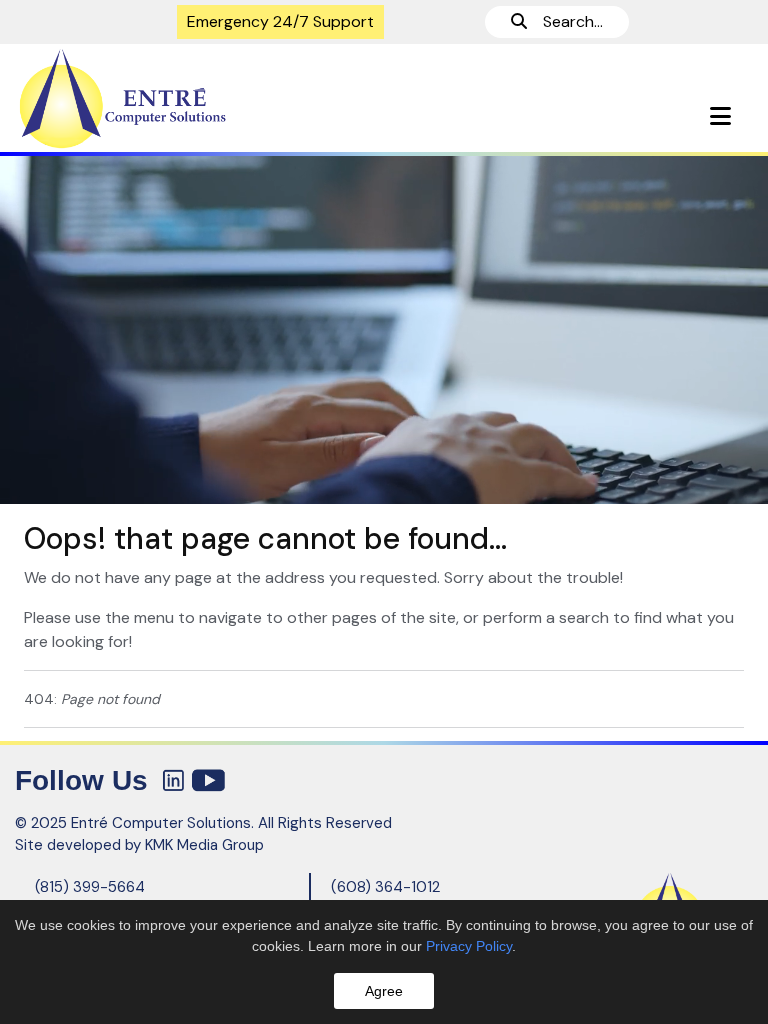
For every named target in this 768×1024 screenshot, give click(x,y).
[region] (384, 329)
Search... (565, 21)
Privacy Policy (469, 946)
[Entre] (192, 99)
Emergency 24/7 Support (280, 21)
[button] (720, 116)
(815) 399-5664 (90, 887)
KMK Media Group (204, 845)
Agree (384, 991)
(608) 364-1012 (385, 887)
